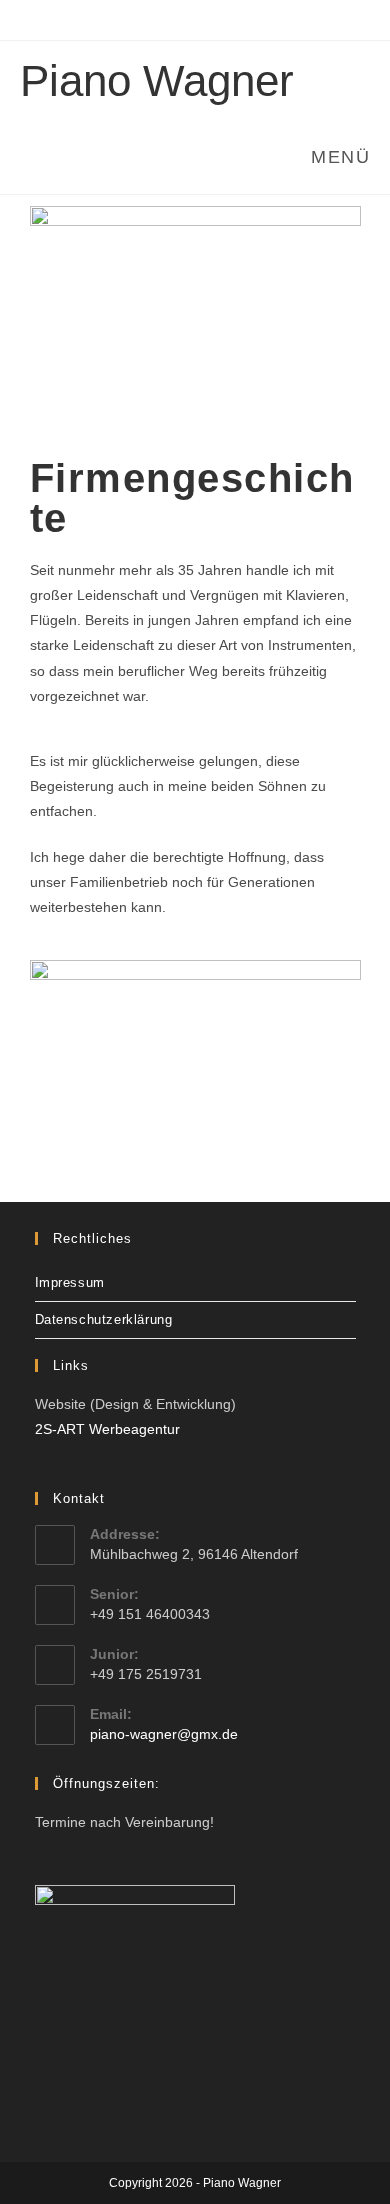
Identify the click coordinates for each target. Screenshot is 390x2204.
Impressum (70, 1282)
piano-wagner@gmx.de (164, 1734)
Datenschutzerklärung (104, 1319)
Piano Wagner (157, 80)
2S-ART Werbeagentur (107, 1429)
